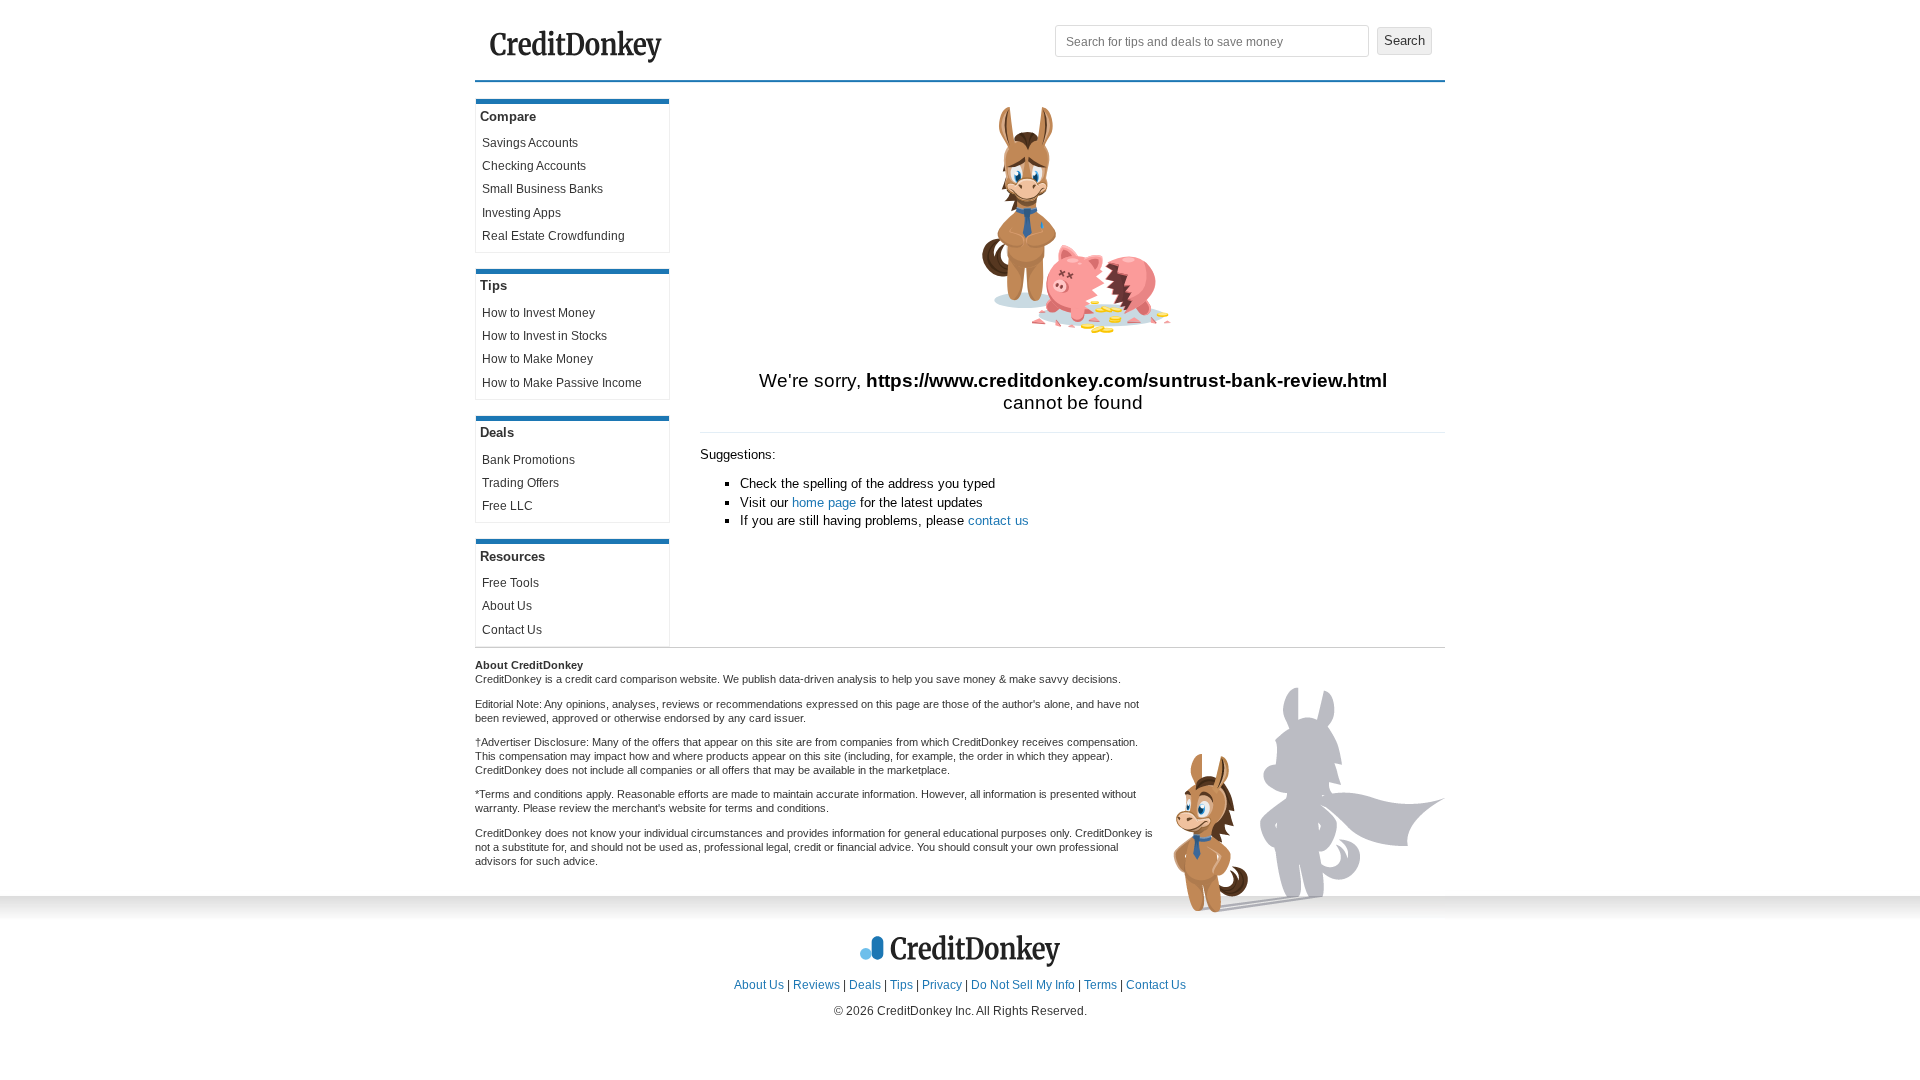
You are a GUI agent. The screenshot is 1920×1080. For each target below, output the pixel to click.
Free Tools (510, 583)
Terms (1100, 985)
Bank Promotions (528, 460)
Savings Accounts (530, 143)
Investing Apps (521, 213)
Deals (865, 985)
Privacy (942, 985)
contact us (998, 520)
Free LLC (507, 506)
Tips (901, 985)
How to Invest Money (538, 313)
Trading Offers (520, 483)
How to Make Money (537, 359)
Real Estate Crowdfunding (553, 236)
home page (824, 502)
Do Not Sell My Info (1023, 985)
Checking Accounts (534, 166)
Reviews (816, 985)
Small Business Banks (542, 189)
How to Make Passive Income (562, 383)
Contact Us (512, 630)
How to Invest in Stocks (544, 336)
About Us (507, 606)
